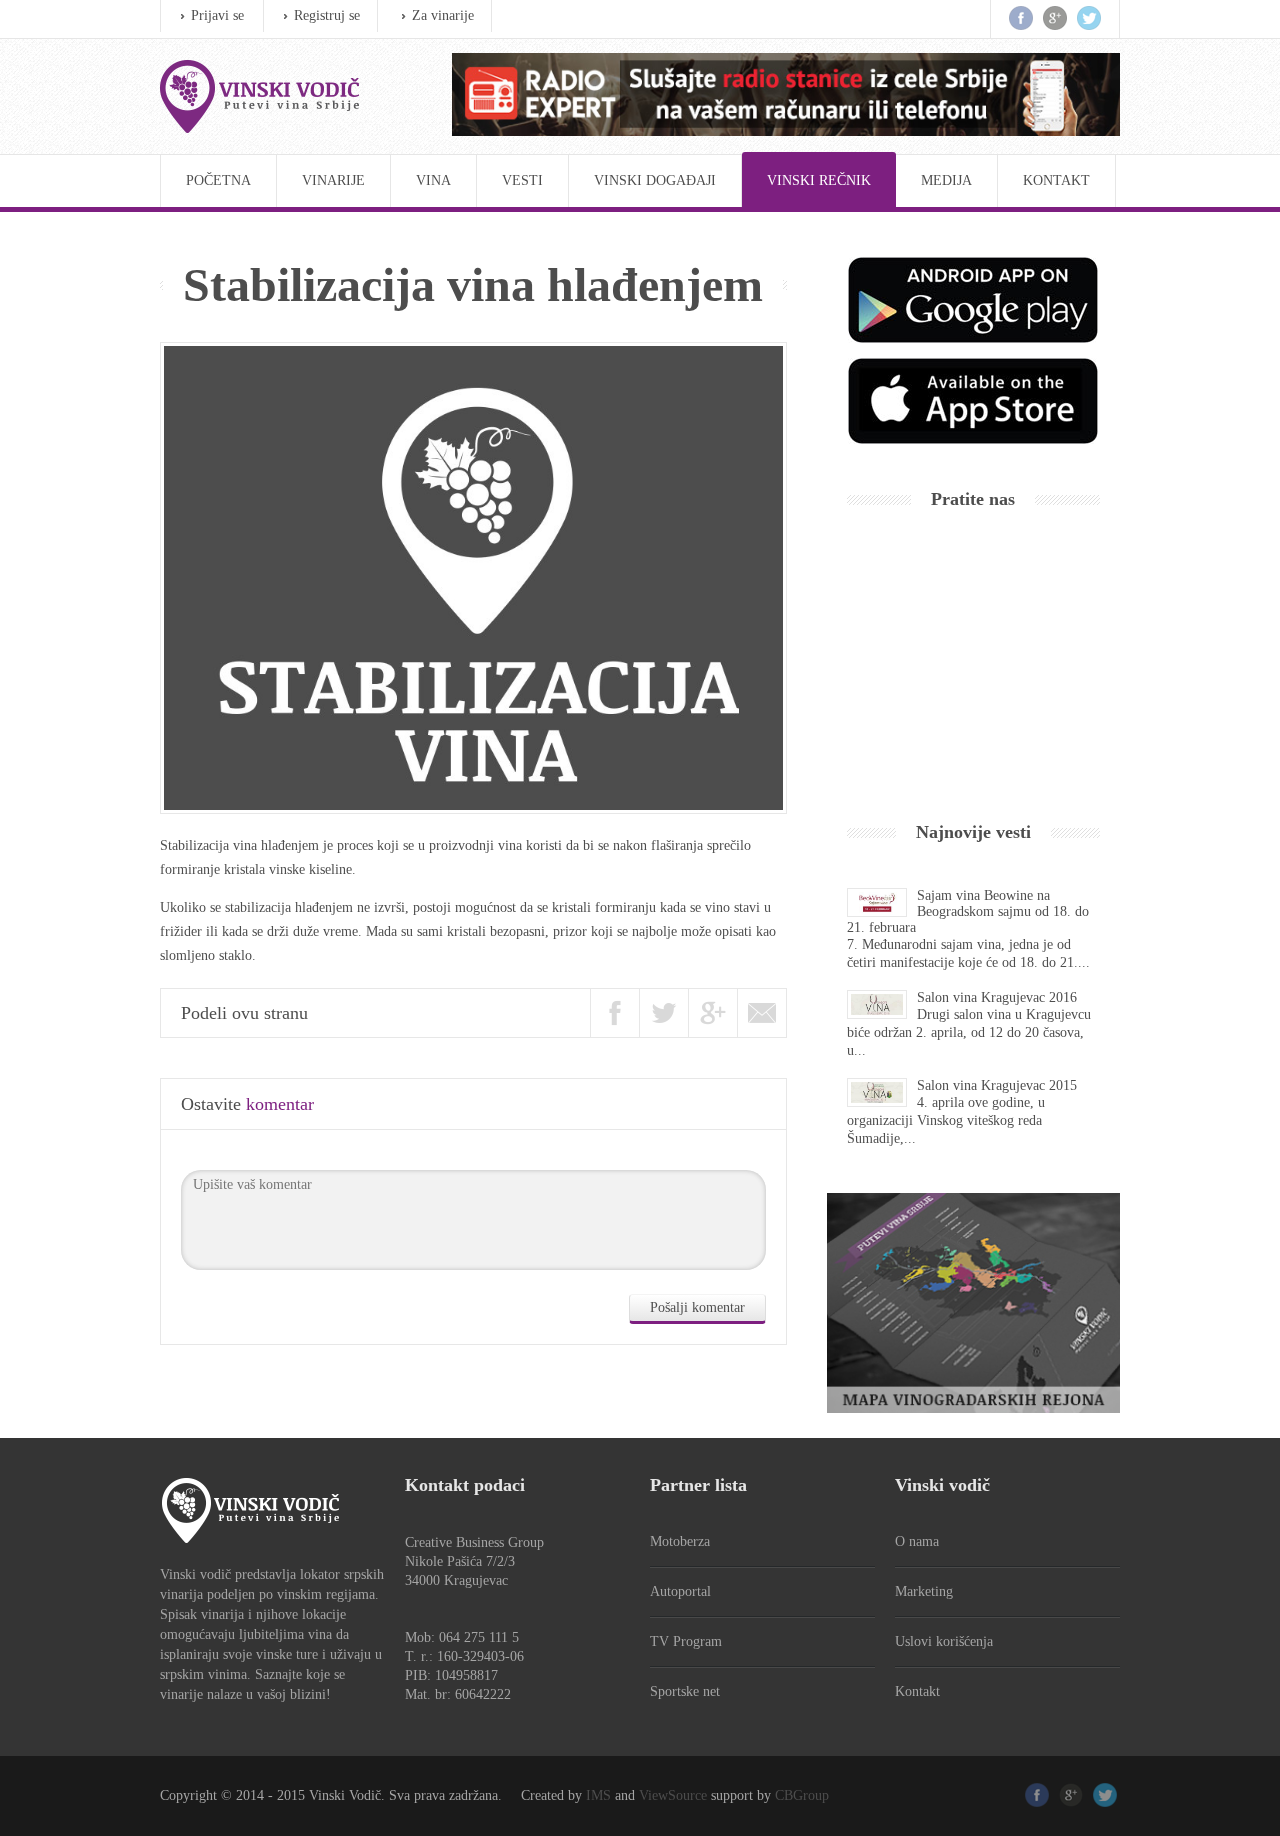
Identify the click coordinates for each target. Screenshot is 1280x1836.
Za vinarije (443, 15)
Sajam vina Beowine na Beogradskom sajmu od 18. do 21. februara (968, 911)
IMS (598, 1795)
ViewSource (673, 1795)
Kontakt (1056, 180)
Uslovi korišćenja (944, 1641)
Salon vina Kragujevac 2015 (997, 1085)
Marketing (924, 1591)
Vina (433, 180)
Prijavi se (217, 15)
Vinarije (333, 180)
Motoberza (680, 1541)
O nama (917, 1541)
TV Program (686, 1641)
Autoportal (680, 1591)
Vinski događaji (655, 180)
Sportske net (685, 1691)
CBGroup (802, 1795)
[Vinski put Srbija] (286, 96)
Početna (218, 180)
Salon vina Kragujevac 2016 (997, 997)
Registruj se (327, 15)
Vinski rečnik (819, 180)
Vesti (522, 180)
